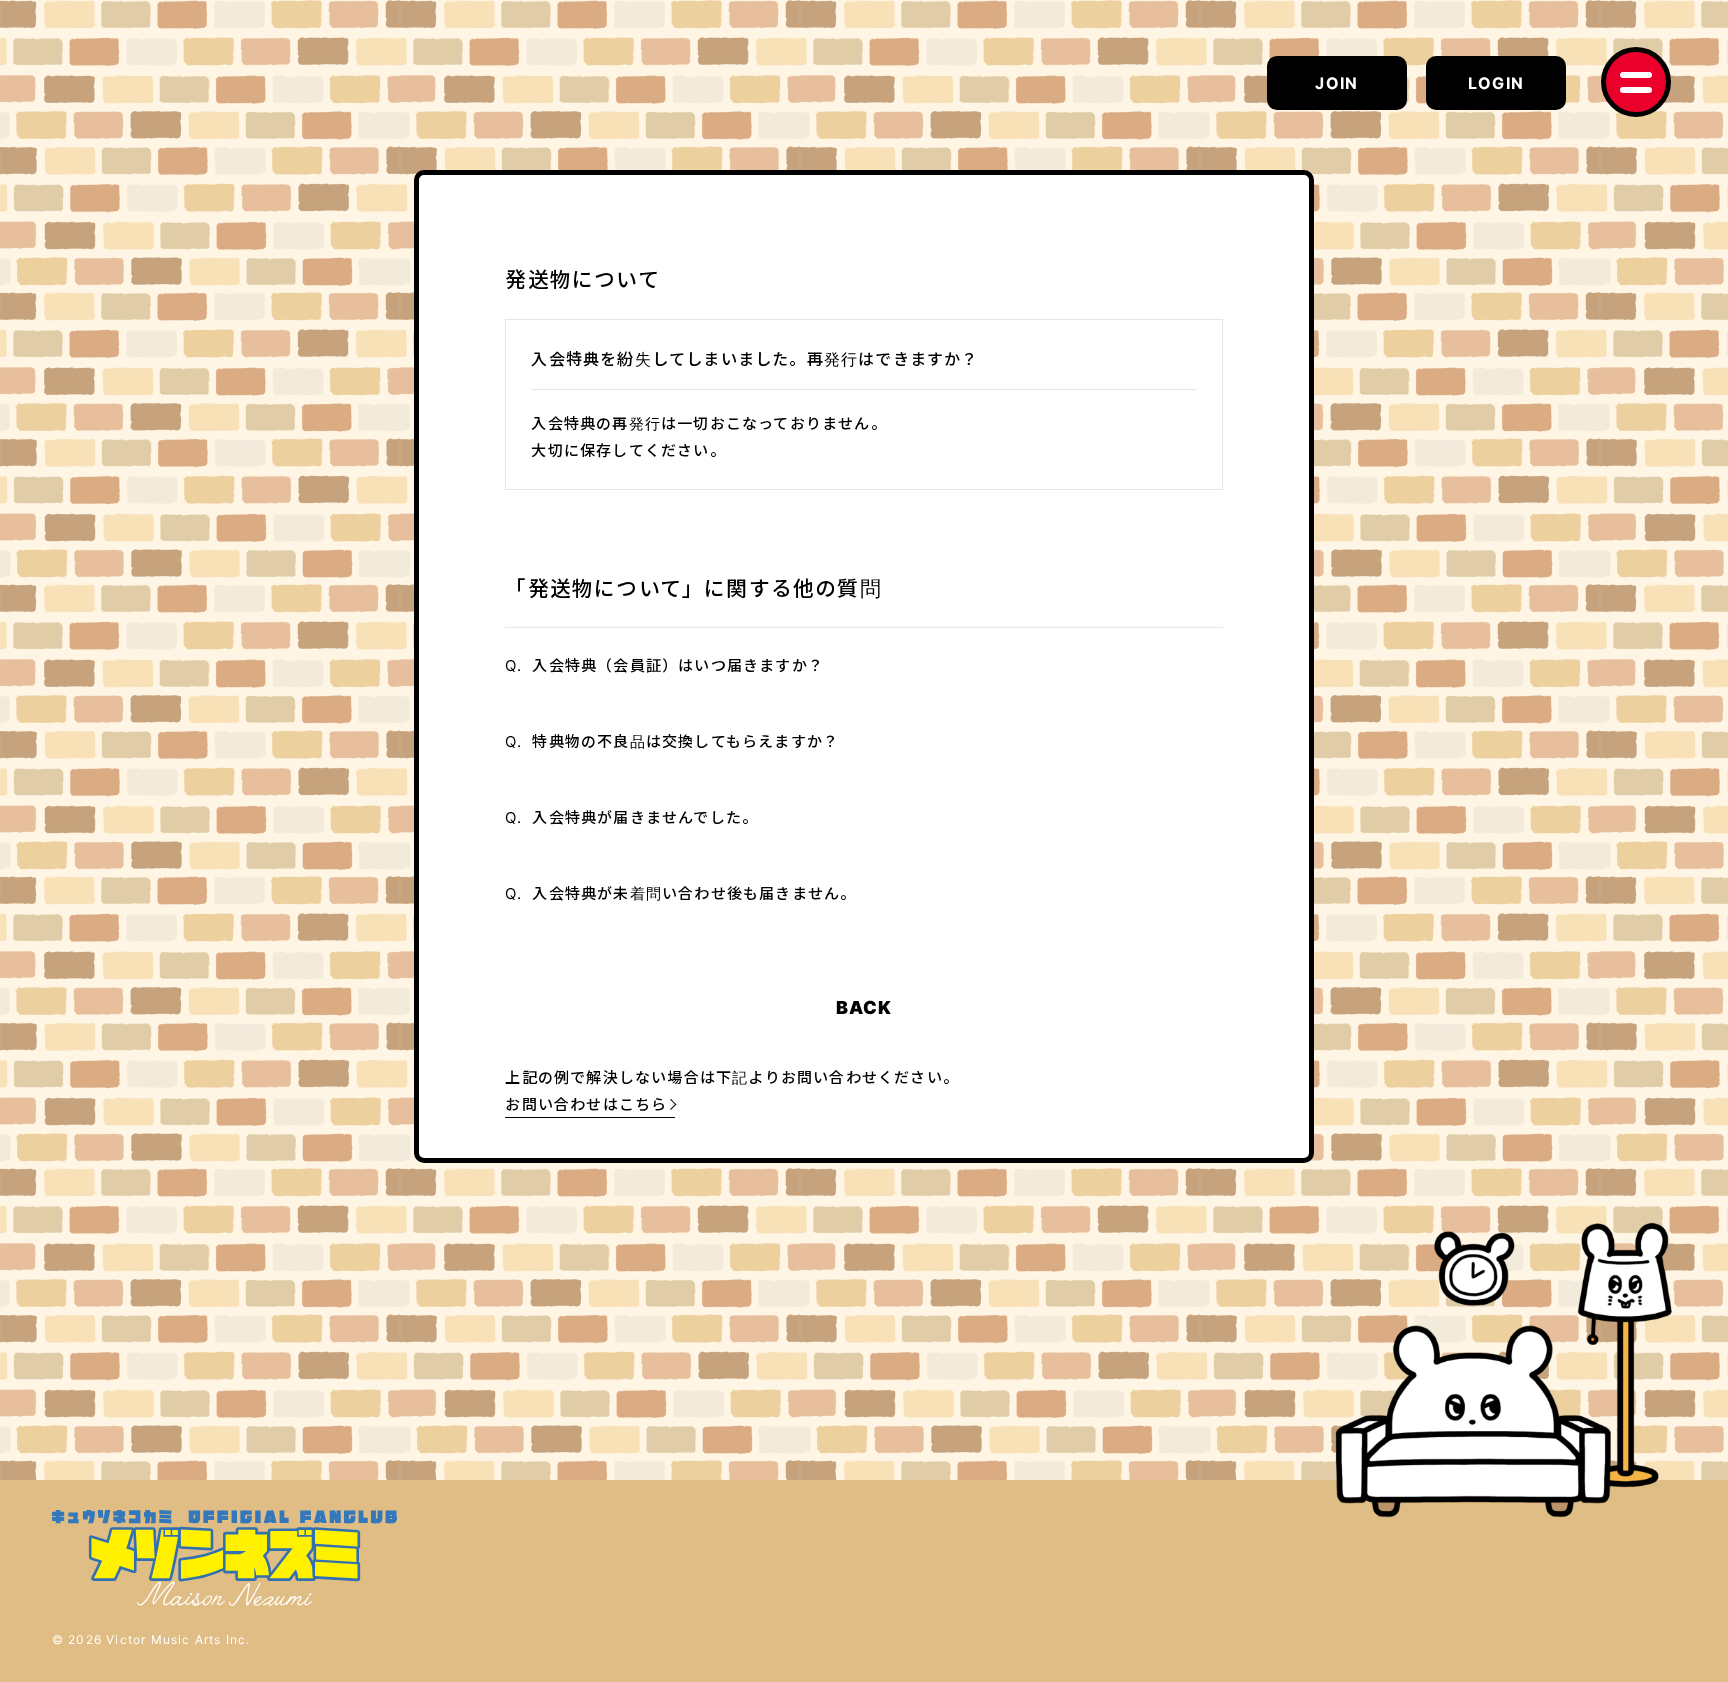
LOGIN (1496, 83)
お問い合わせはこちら (586, 1104)
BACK (864, 1008)
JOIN (1336, 83)
